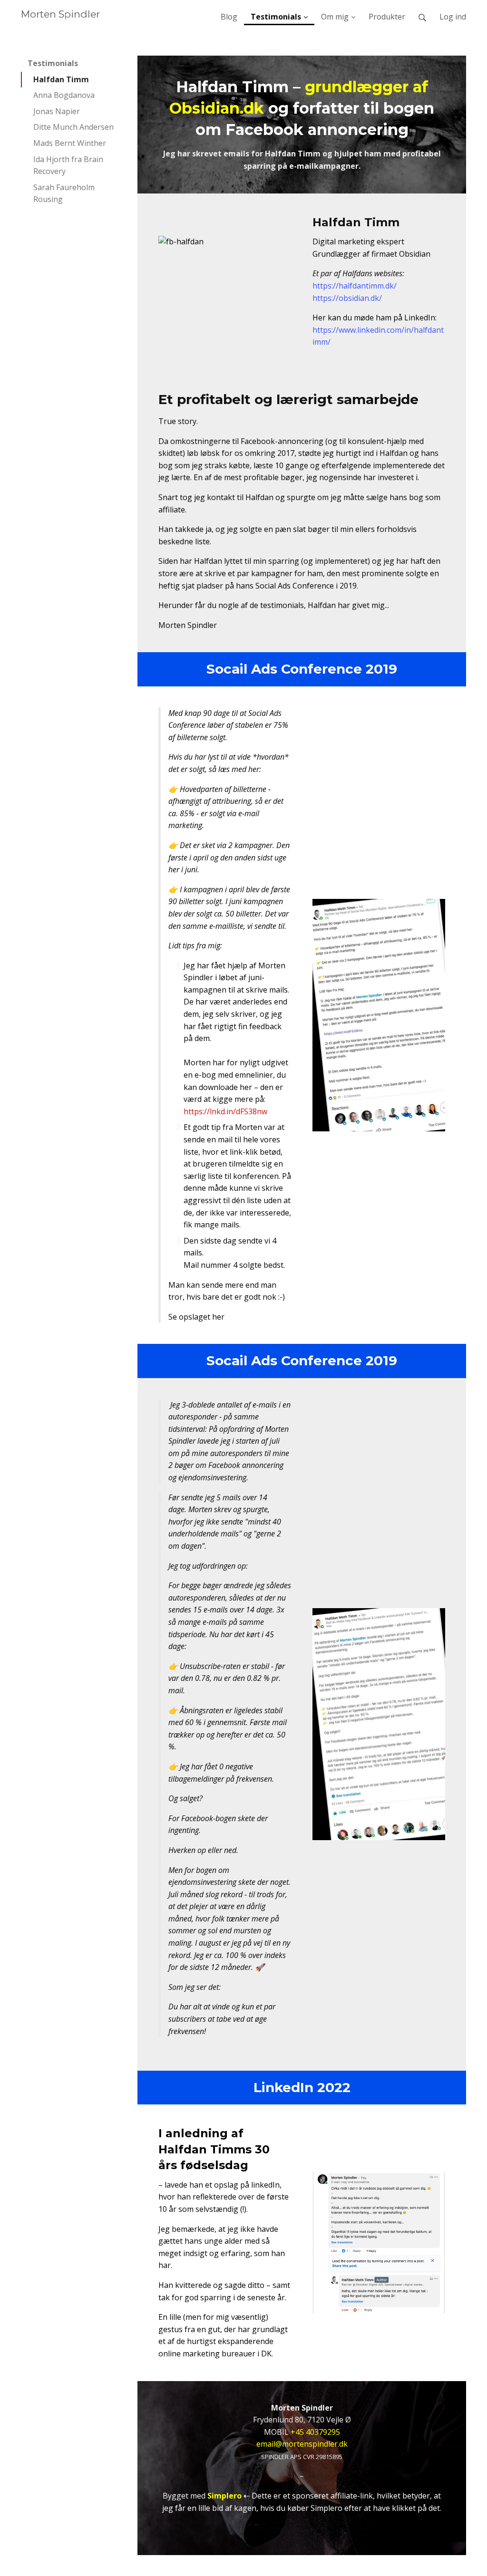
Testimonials (53, 63)
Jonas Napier (57, 111)
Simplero (224, 2496)
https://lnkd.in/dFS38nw (225, 1111)
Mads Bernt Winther (70, 143)
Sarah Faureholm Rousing (64, 193)
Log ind (453, 17)
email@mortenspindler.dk (302, 2444)
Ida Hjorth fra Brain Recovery (68, 165)
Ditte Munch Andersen (73, 127)
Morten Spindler (60, 14)
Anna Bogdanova (64, 95)
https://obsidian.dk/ (347, 298)
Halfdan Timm (61, 79)
